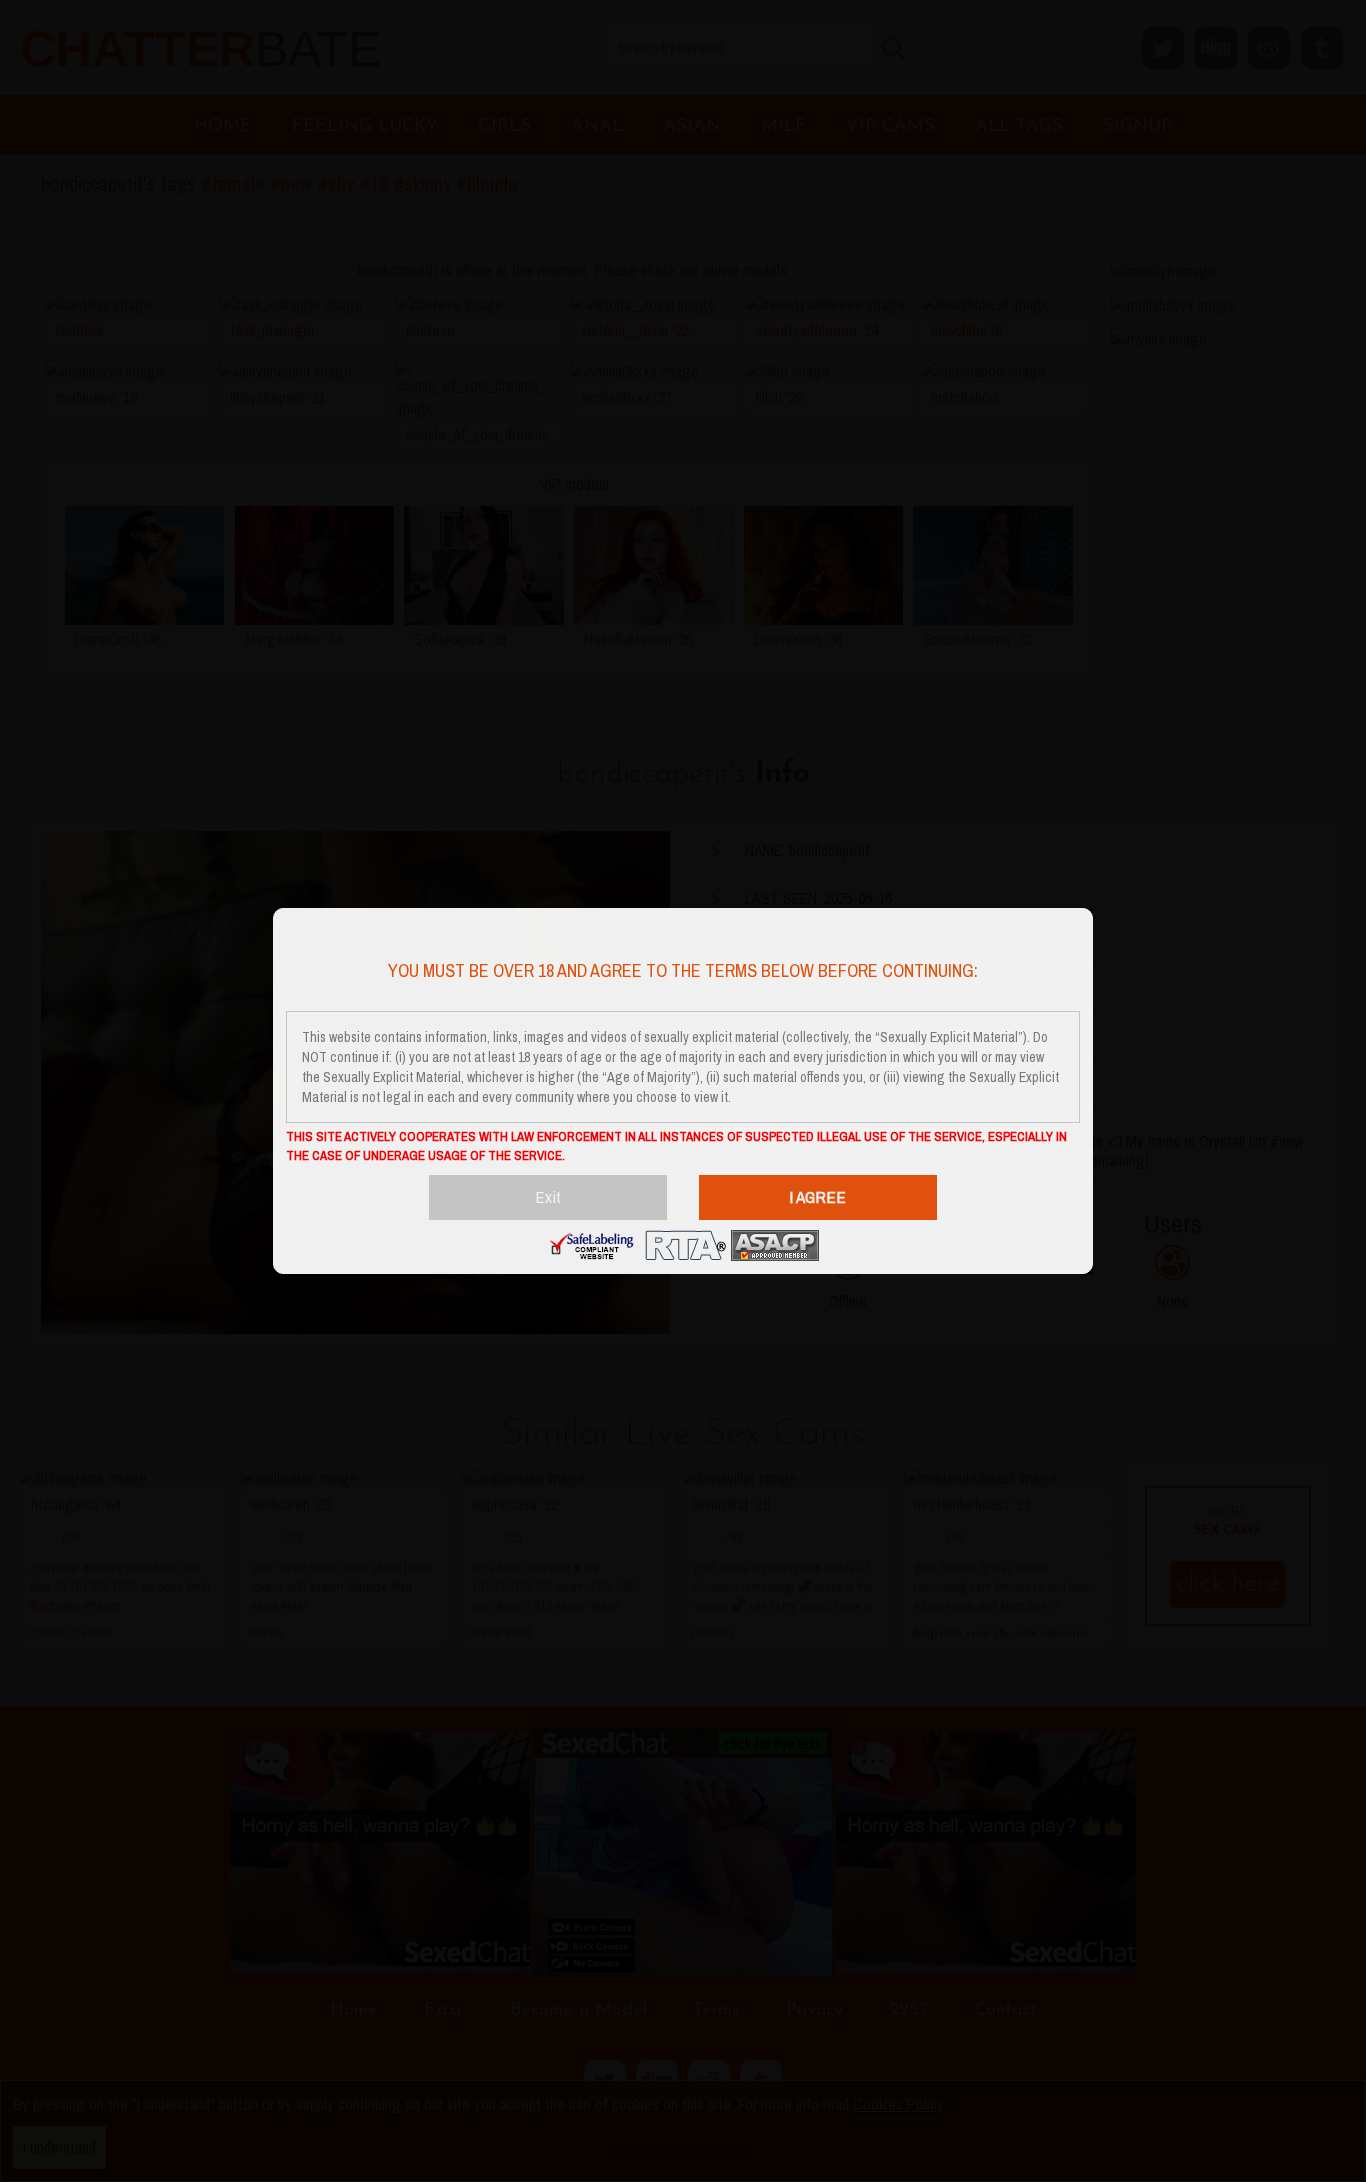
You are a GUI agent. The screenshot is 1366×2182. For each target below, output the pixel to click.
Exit (548, 1196)
